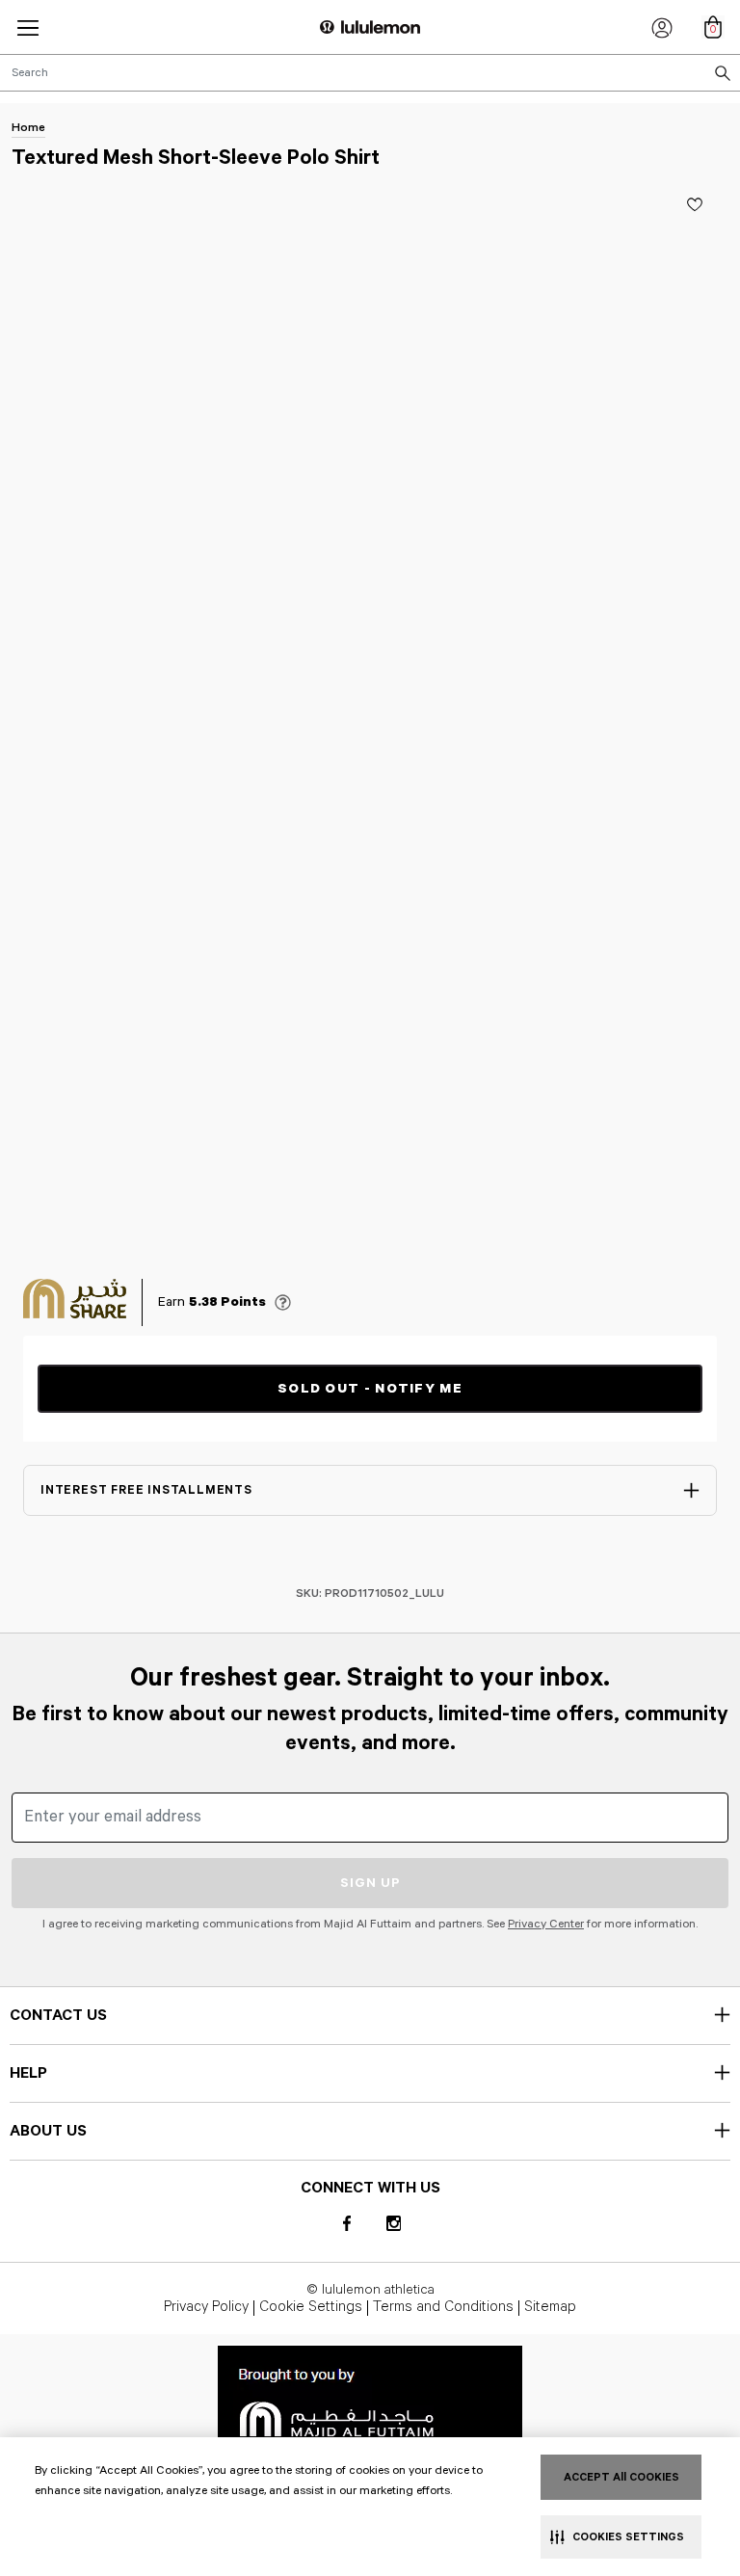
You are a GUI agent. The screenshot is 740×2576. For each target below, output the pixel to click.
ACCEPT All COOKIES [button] (621, 2477)
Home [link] (28, 128)
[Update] (695, 204)
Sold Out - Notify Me (370, 1389)
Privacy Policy (206, 2308)
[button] (28, 27)
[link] (370, 2400)
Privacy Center (546, 1924)
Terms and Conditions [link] (443, 2308)
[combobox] (370, 73)
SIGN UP (370, 1883)
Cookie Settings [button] (311, 2308)
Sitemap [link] (550, 2308)
